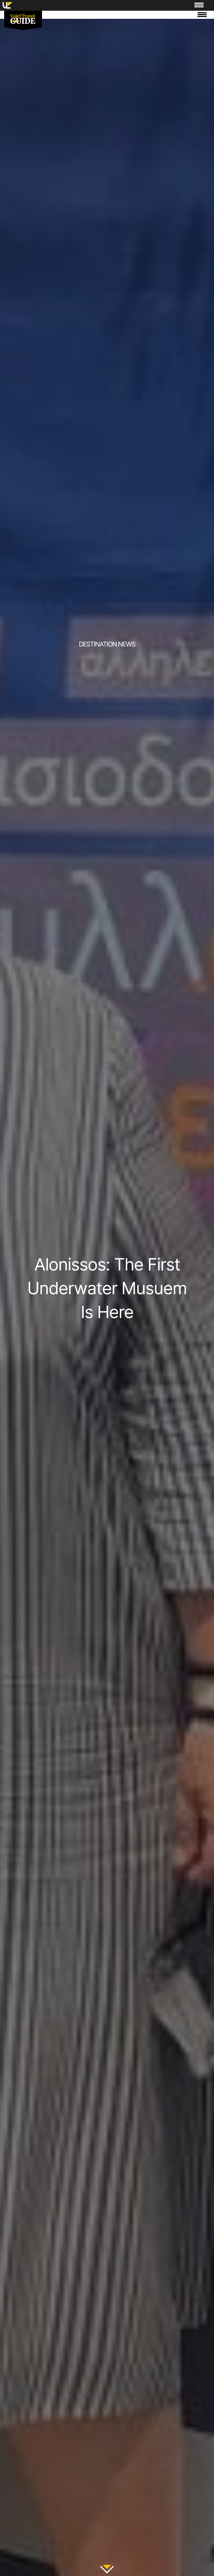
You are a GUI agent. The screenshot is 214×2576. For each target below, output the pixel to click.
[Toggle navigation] (202, 15)
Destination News (107, 644)
